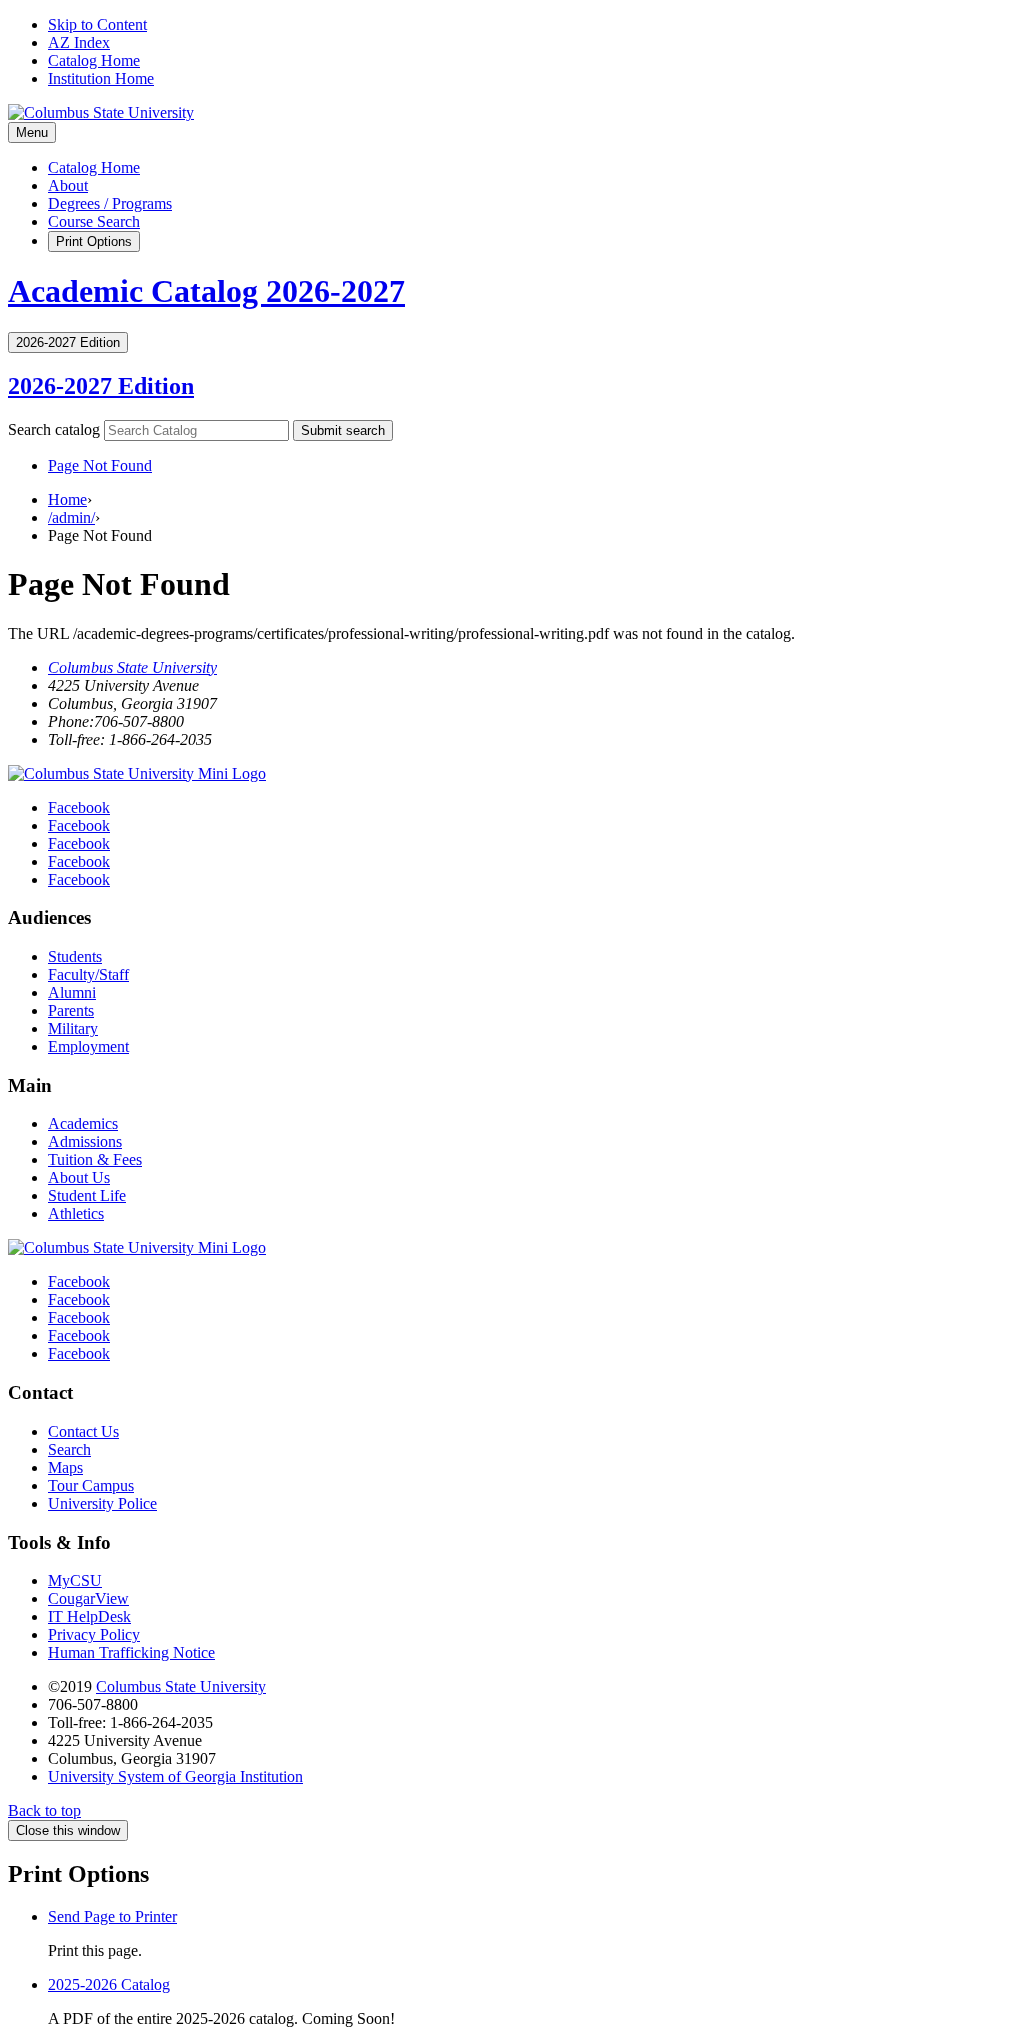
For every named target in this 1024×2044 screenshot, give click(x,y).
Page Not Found (100, 465)
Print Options (94, 241)
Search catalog (54, 429)
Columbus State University (132, 667)
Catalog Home (94, 60)
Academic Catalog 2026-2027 (206, 291)
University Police (102, 1503)
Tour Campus (91, 1485)
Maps (65, 1467)
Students (75, 956)
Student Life (87, 1195)
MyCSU (75, 1580)
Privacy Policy (94, 1634)
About (68, 185)
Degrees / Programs (110, 203)
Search (69, 1449)
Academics (83, 1123)
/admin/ (71, 517)
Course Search (94, 221)
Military (73, 1028)
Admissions (85, 1141)
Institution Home (101, 78)
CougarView (88, 1598)
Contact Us (83, 1431)
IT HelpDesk (89, 1616)
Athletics (76, 1213)
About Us (79, 1177)
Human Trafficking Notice (131, 1652)
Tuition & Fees (95, 1159)
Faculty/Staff (88, 974)
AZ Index (79, 42)
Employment (88, 1046)
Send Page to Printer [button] (112, 1916)
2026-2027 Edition (101, 386)
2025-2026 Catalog (109, 1984)
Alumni (72, 992)
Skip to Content (97, 24)
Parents (71, 1010)
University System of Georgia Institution (175, 1776)
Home (67, 499)
